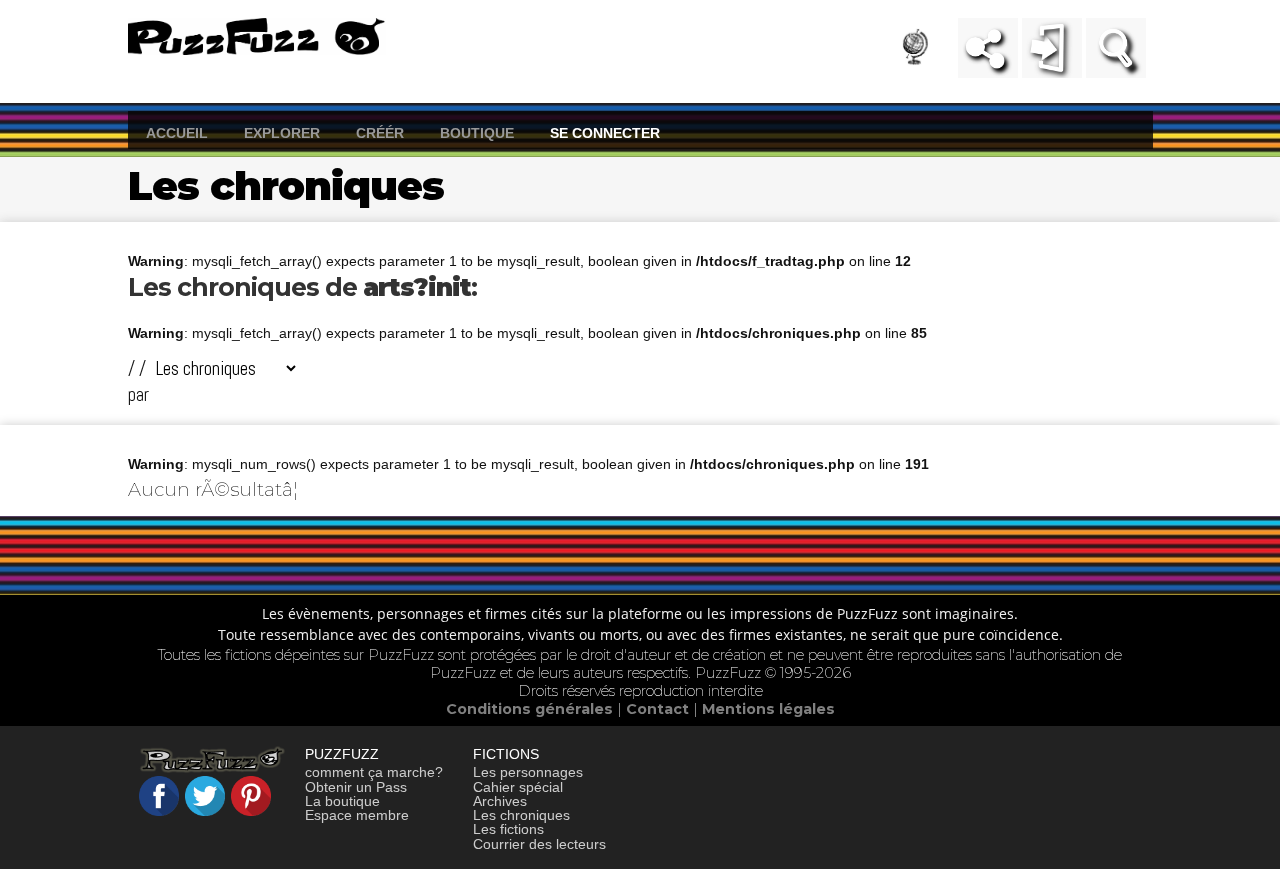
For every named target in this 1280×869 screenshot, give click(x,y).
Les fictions (508, 829)
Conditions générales (531, 709)
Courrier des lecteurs (539, 844)
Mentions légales (768, 709)
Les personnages (528, 772)
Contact (659, 709)
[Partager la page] (988, 48)
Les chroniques (521, 815)
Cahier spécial (518, 787)
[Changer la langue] (927, 53)
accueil (177, 132)
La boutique (342, 801)
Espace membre (357, 815)
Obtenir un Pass (356, 787)
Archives (500, 801)
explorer (282, 132)
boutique (477, 132)
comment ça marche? (374, 772)
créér (380, 132)
